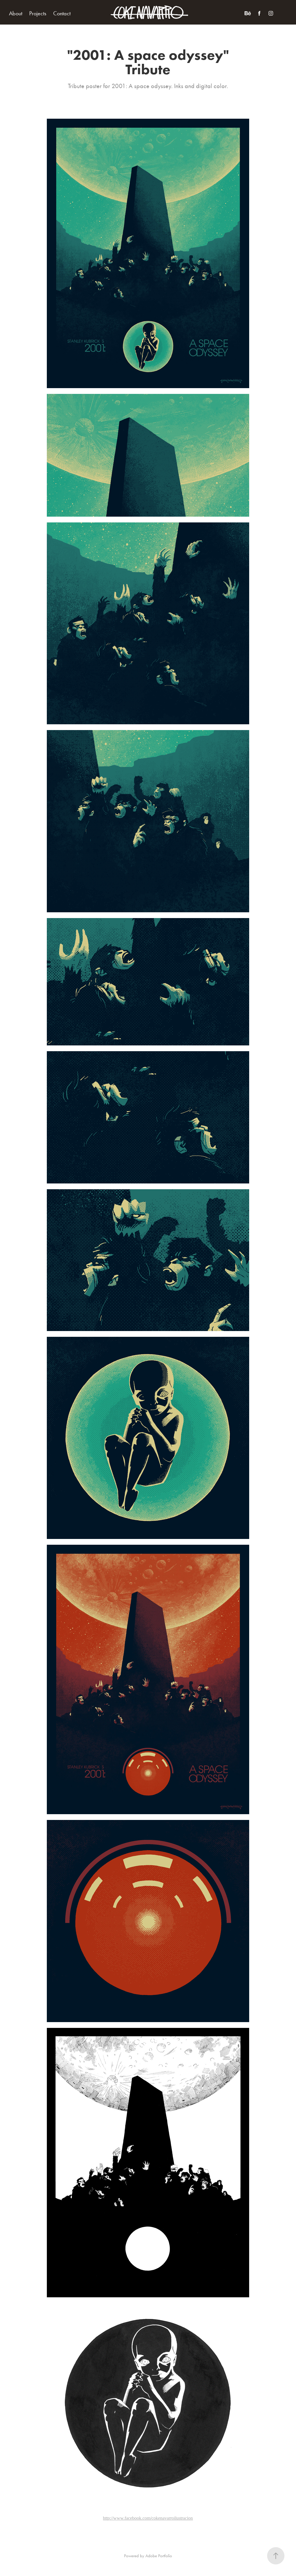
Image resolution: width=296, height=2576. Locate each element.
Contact (62, 13)
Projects (38, 13)
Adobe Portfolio (159, 2556)
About (16, 13)
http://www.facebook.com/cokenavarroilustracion (148, 2518)
